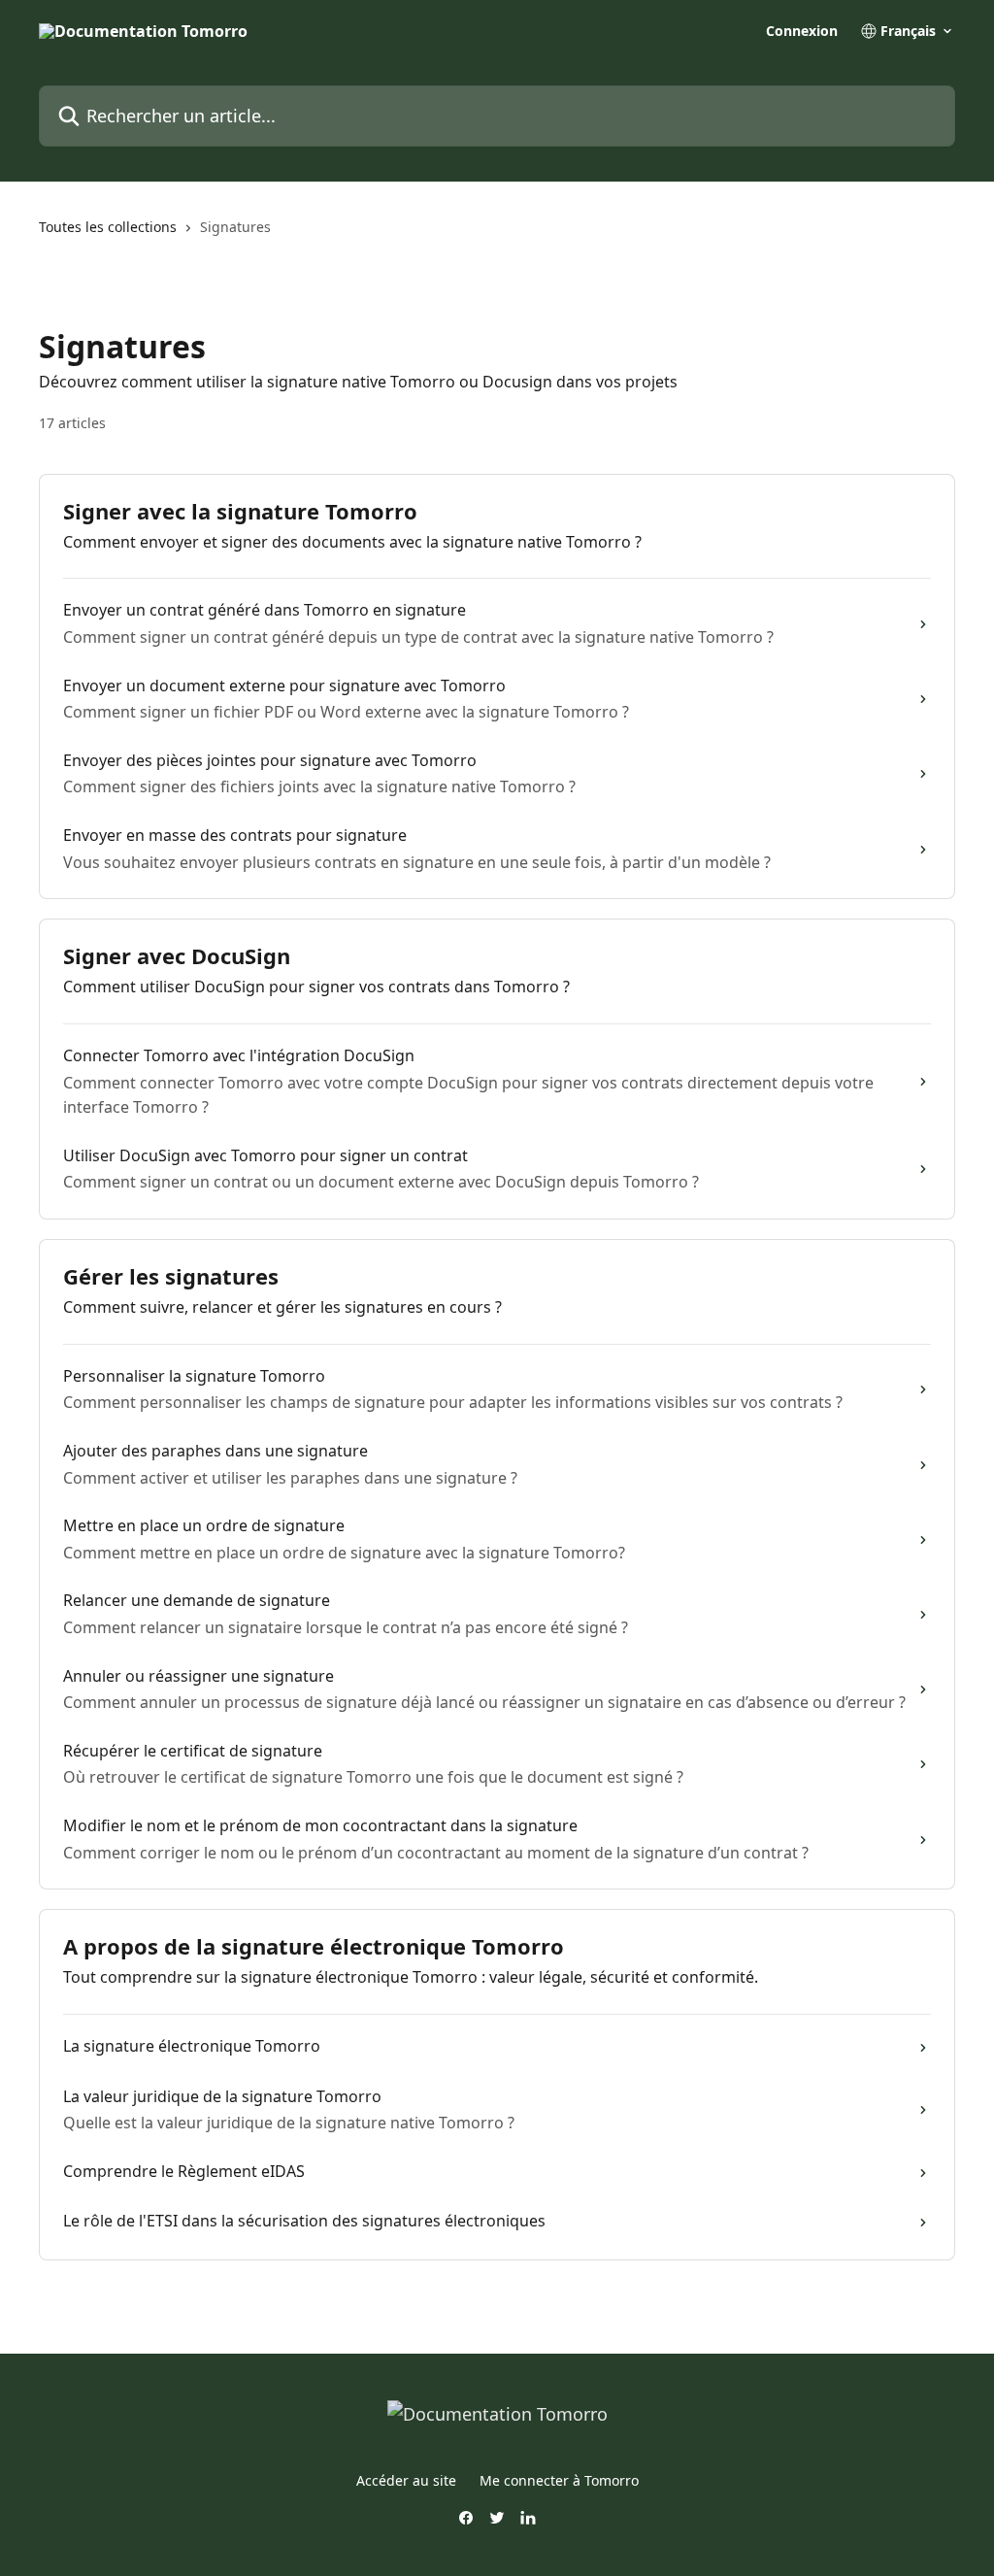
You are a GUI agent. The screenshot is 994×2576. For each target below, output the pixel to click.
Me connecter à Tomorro (559, 2480)
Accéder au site (406, 2480)
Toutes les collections (108, 227)
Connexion (802, 31)
